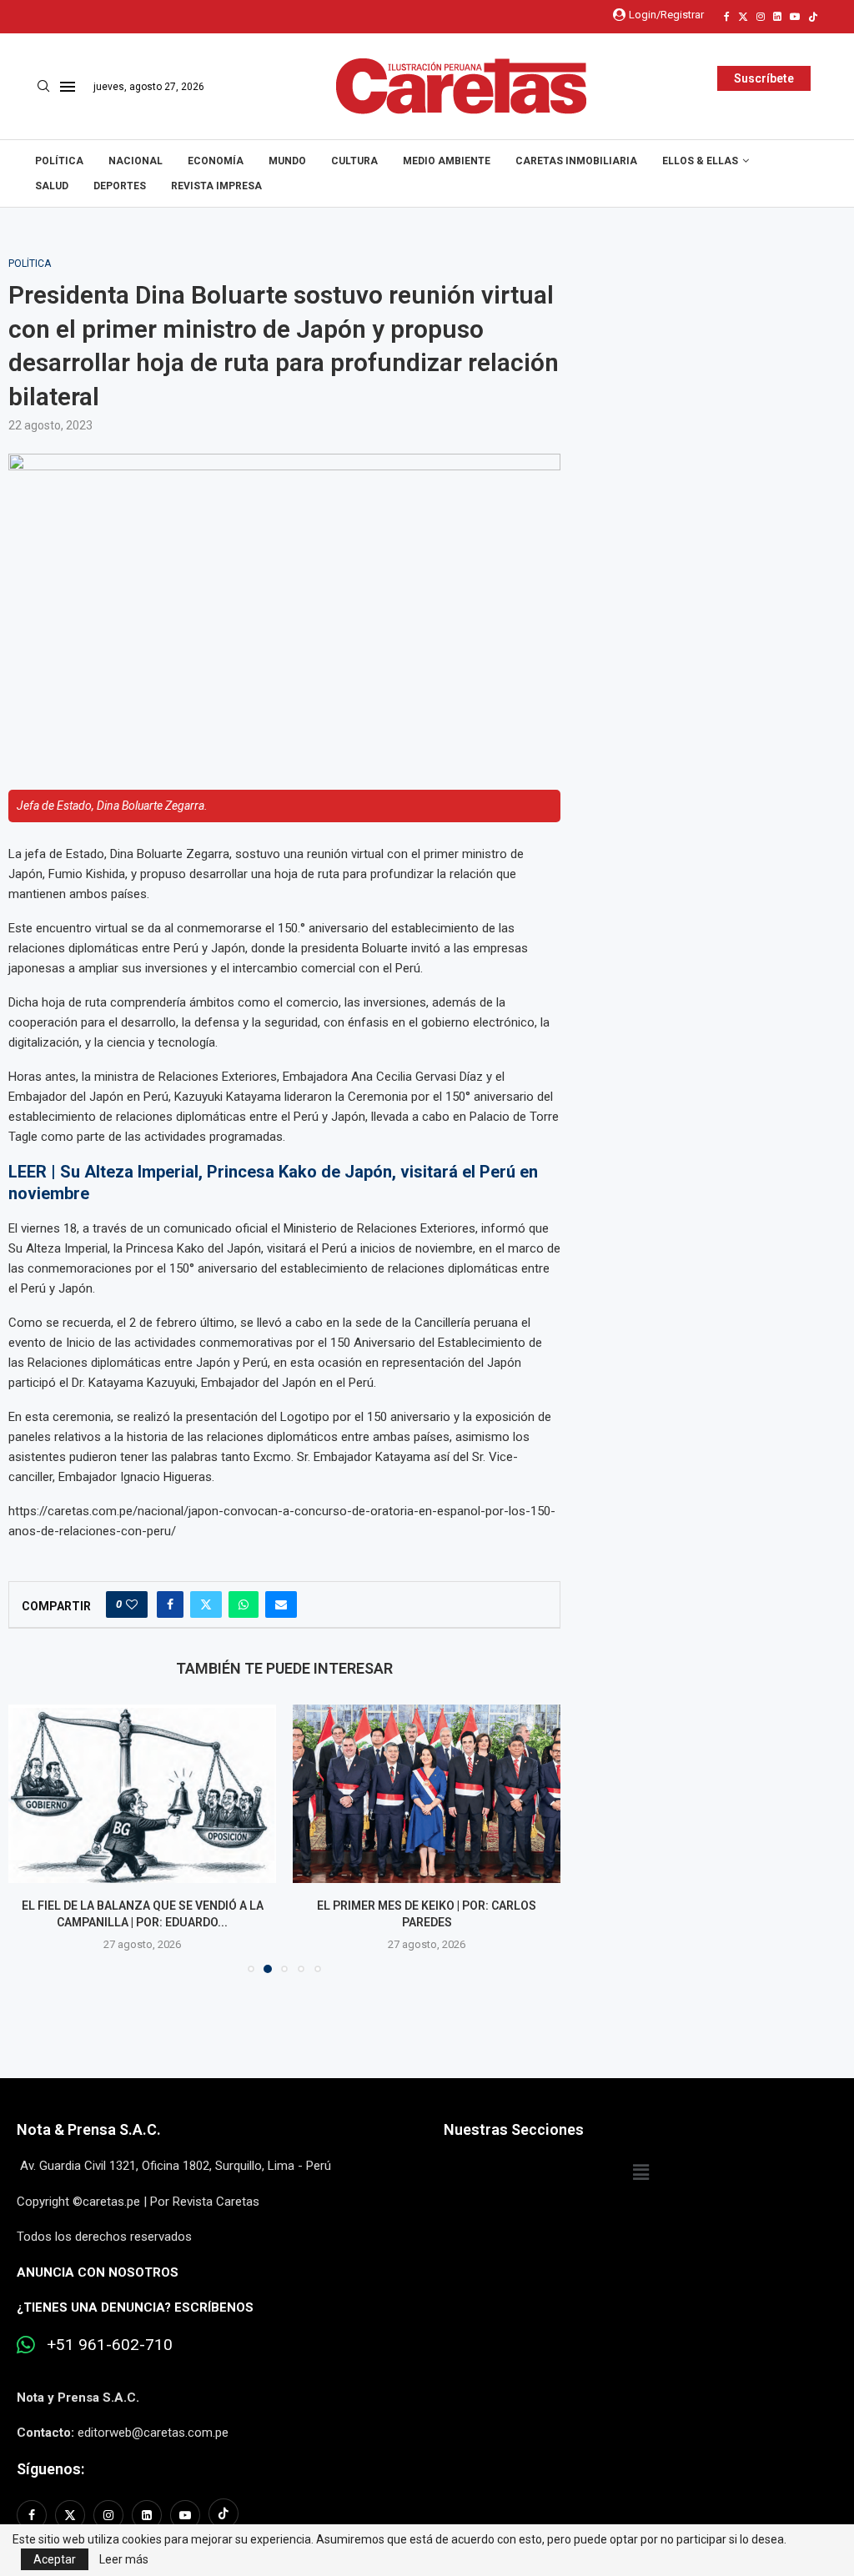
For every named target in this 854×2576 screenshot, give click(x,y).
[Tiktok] (813, 17)
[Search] (43, 87)
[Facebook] (727, 17)
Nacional (136, 161)
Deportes (120, 186)
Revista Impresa (216, 186)
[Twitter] (743, 17)
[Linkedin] (777, 17)
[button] (31, 1838)
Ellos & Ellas (700, 161)
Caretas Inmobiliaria (576, 161)
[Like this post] (132, 1604)
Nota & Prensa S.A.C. (89, 2129)
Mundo (287, 161)
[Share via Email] (281, 1604)
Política (59, 161)
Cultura (354, 161)
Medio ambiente (447, 161)
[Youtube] (795, 17)
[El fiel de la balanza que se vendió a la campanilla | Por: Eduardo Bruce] (142, 1794)
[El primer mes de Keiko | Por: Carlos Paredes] (427, 1794)
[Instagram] (761, 17)
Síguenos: (50, 2469)
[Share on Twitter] (206, 1604)
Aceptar (55, 2559)
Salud (52, 186)
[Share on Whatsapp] (244, 1604)
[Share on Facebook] (170, 1604)
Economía (216, 161)
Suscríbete (764, 78)
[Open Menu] (68, 87)
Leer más (124, 2559)
